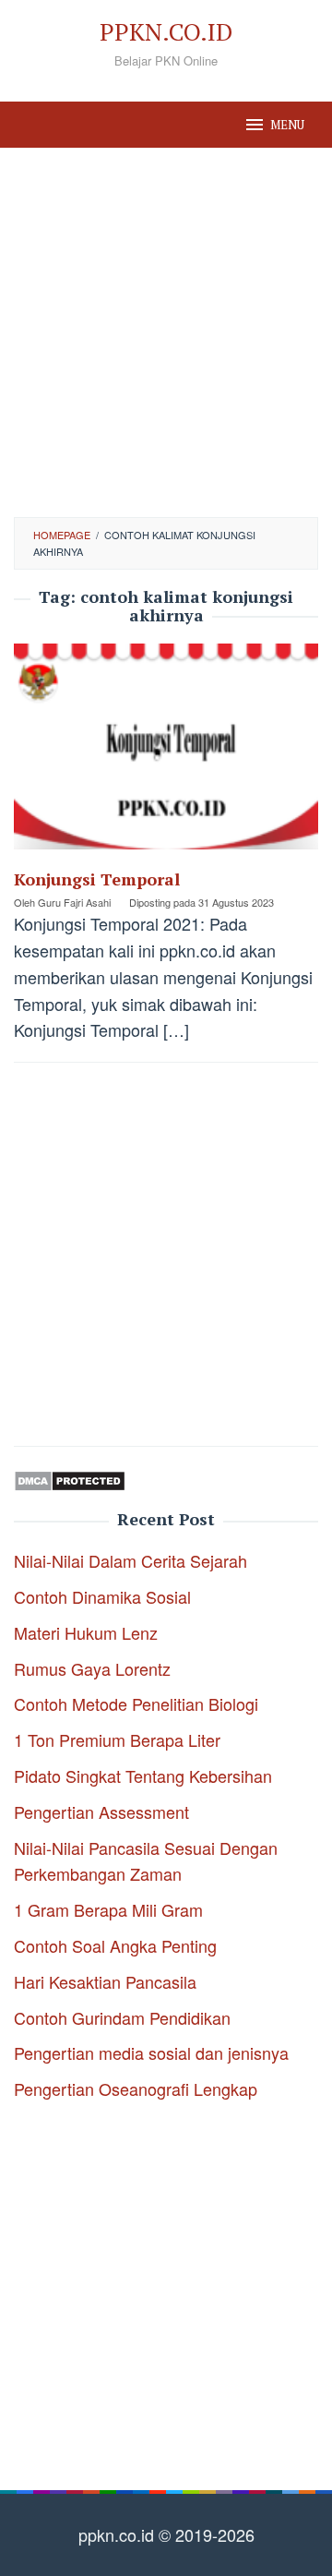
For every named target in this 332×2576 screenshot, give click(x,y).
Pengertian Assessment (101, 1812)
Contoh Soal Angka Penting (115, 1945)
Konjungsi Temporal (97, 879)
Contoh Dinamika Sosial (102, 1596)
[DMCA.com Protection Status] (70, 1478)
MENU (287, 125)
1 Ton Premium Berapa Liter (117, 1739)
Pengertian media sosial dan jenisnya (151, 2052)
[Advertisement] (166, 332)
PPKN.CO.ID (166, 31)
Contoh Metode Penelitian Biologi (136, 1703)
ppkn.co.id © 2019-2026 (166, 2534)
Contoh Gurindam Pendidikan (122, 2017)
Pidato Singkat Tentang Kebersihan (143, 1776)
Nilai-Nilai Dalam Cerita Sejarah (130, 1560)
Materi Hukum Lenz (86, 1632)
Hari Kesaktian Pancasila (105, 1981)
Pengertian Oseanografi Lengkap (136, 2088)
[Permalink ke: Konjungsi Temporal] (166, 752)
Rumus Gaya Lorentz (92, 1668)
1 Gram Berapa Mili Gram (108, 1909)
